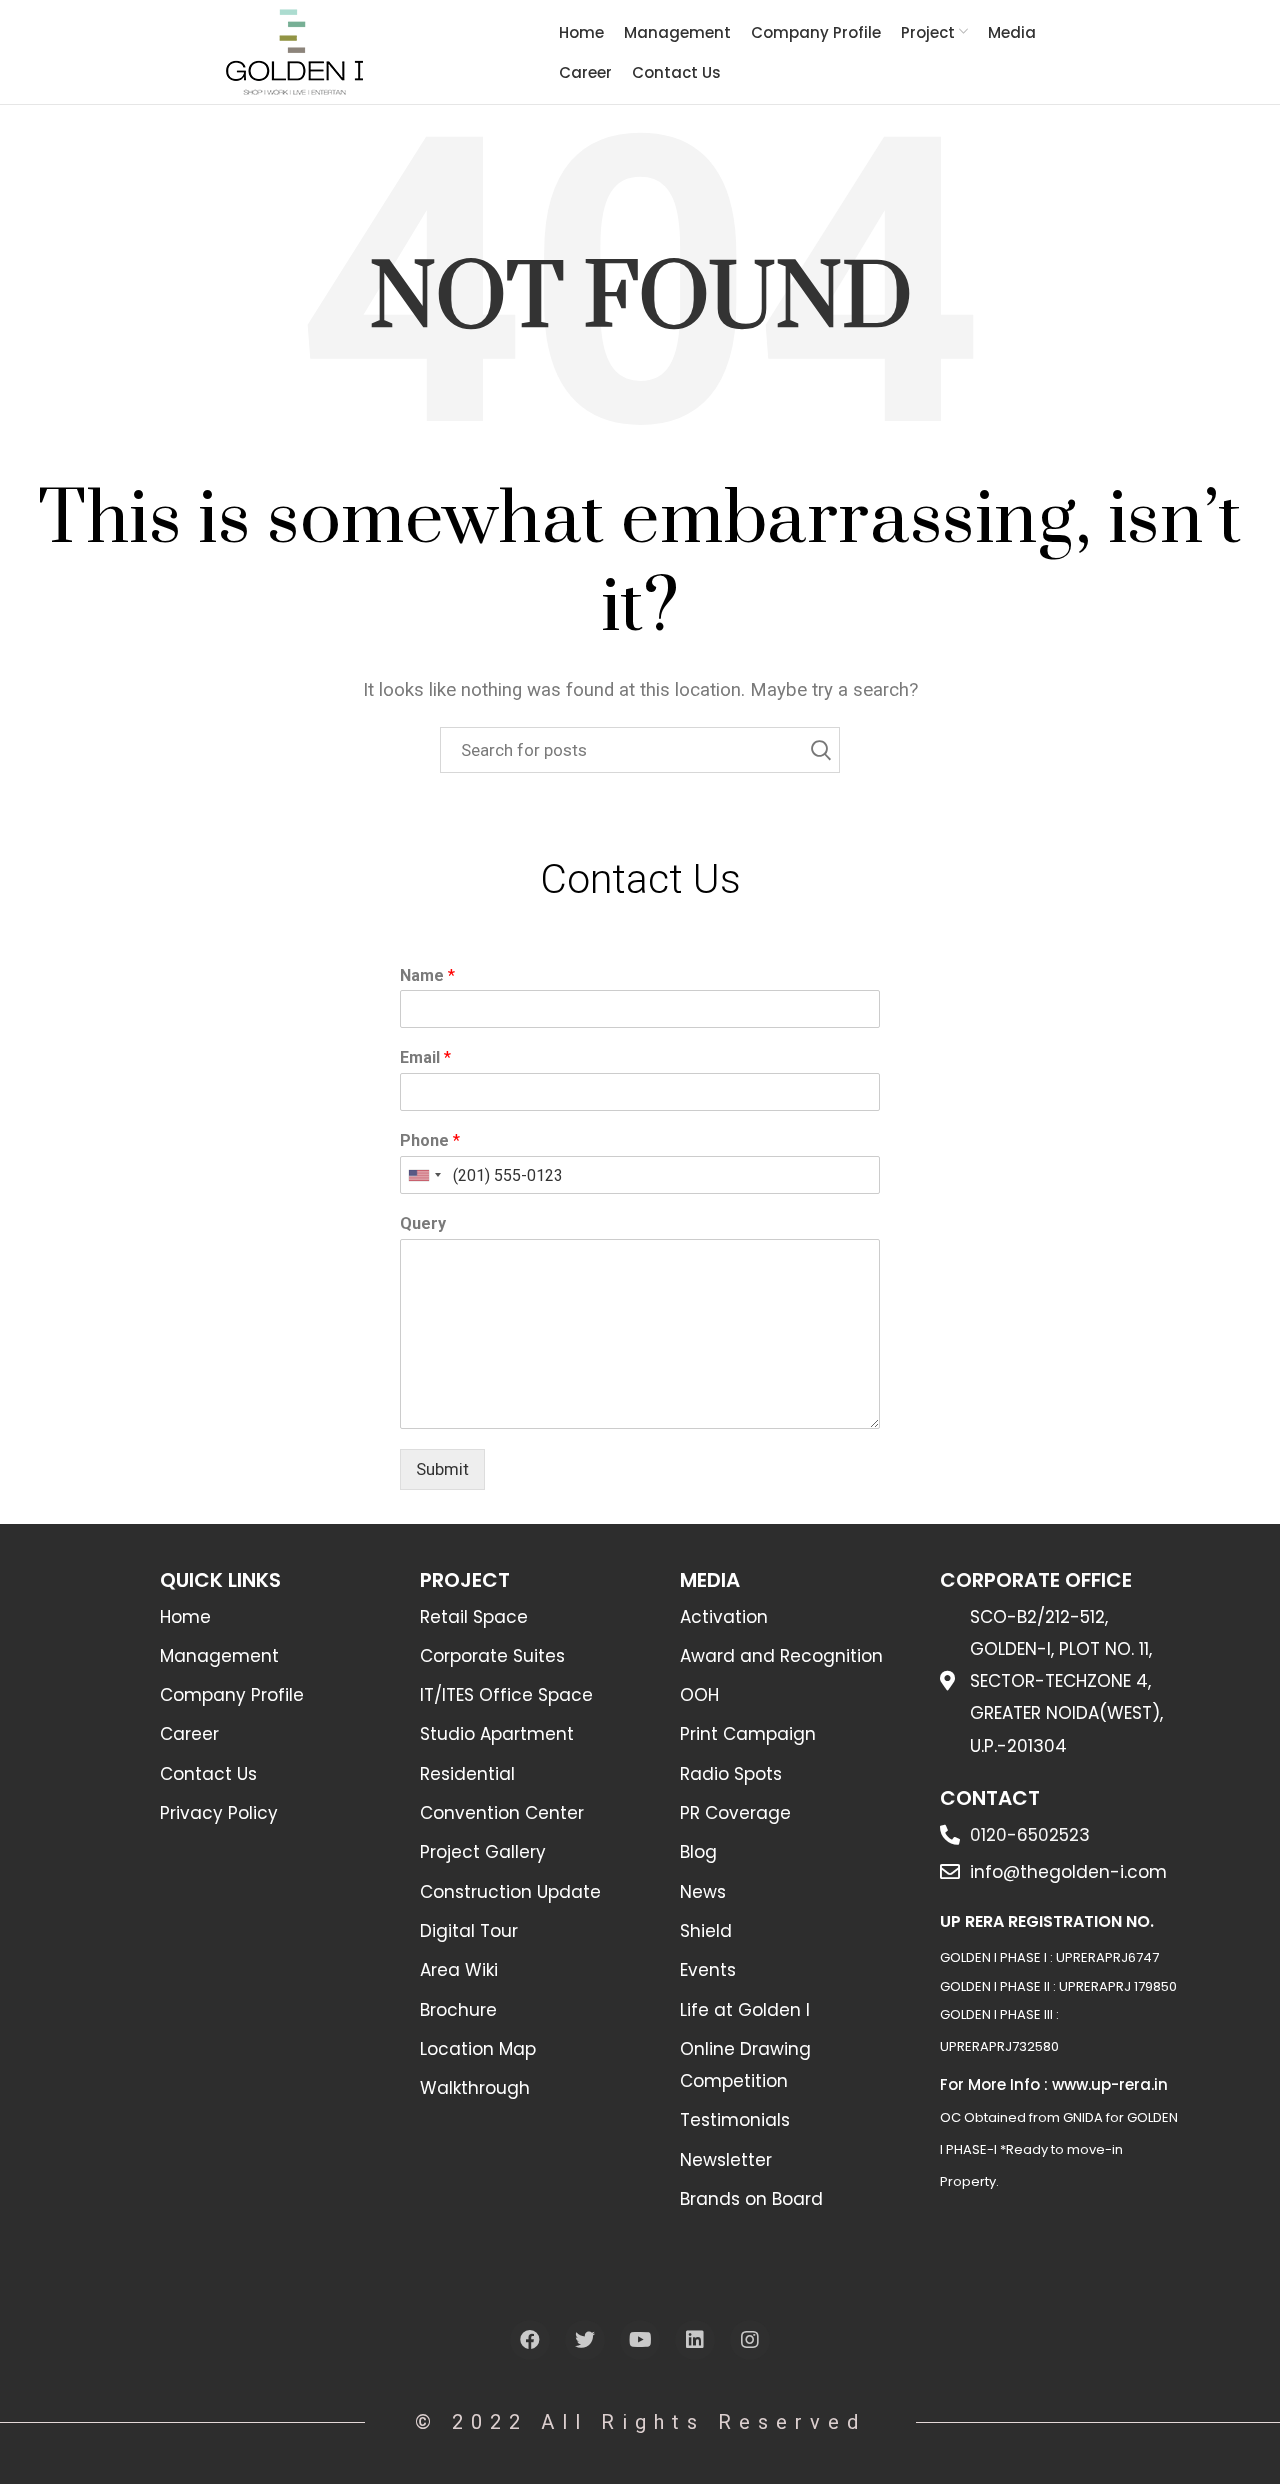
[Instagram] (750, 2340)
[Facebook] (530, 2340)
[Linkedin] (695, 2340)
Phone (430, 1140)
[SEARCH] (813, 750)
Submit (442, 1469)
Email (425, 1057)
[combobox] (424, 1175)
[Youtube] (640, 2340)
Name (427, 975)
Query (423, 1223)
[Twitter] (585, 2340)
